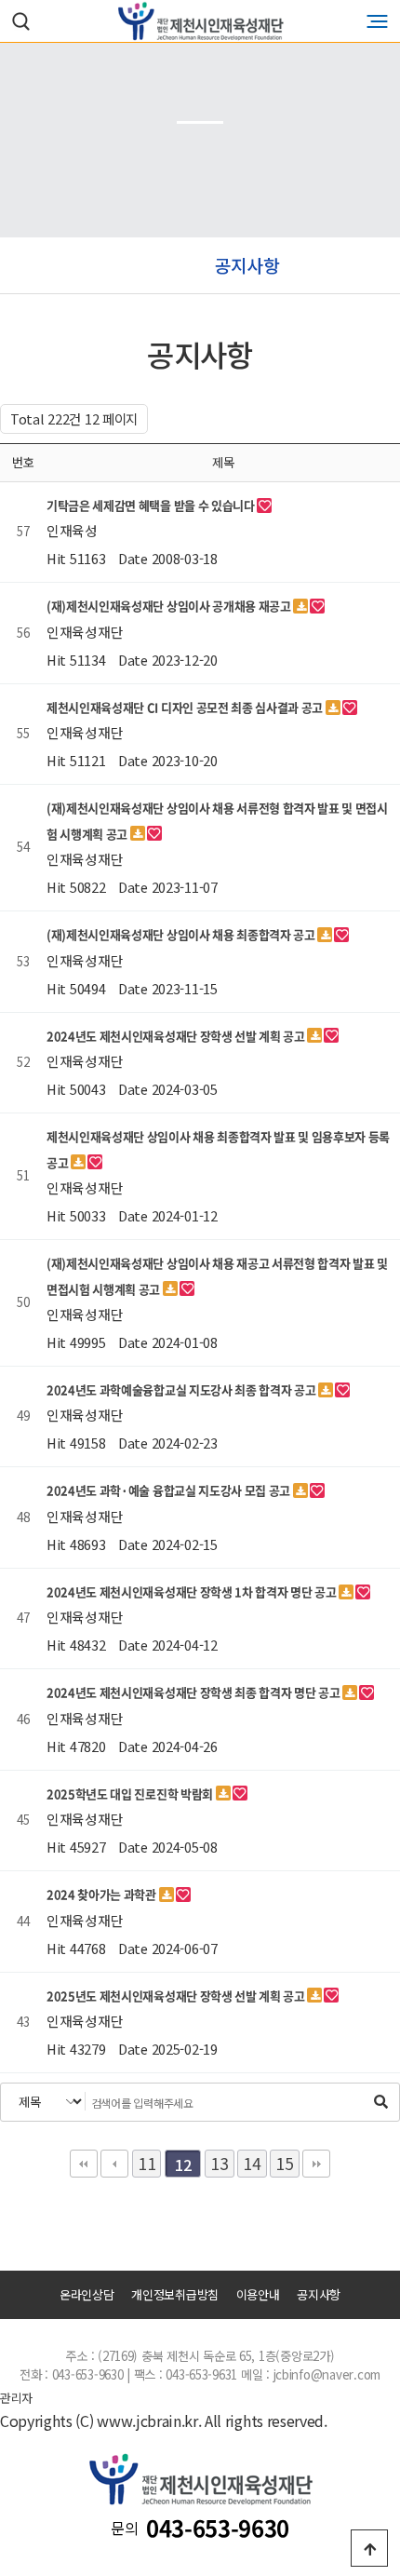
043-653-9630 (218, 2528)
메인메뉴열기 (377, 21)
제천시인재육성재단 (200, 21)
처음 (84, 2164)
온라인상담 (87, 2295)
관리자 (16, 2397)
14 (252, 2163)
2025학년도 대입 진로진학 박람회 (131, 1794)
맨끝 (316, 2164)
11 (147, 2163)
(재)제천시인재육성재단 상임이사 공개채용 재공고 (170, 606)
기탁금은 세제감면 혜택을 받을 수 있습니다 (152, 505)
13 (219, 2163)
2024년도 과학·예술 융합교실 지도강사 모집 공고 (170, 1490)
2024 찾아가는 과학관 (103, 1894)
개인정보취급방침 (175, 2295)
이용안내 (258, 2295)
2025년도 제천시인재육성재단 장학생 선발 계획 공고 (177, 1996)
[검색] (380, 2101)
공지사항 (319, 2295)
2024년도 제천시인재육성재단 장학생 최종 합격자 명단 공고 (194, 1692)
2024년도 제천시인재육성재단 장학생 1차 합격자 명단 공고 (193, 1591)
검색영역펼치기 (21, 21)
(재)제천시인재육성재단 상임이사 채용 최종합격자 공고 (182, 934)
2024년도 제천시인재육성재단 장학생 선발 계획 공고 (177, 1036)
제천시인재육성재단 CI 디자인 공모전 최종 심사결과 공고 (186, 707)
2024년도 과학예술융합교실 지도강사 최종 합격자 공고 (182, 1389)
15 (284, 2163)
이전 (114, 2164)
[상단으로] (369, 2548)
